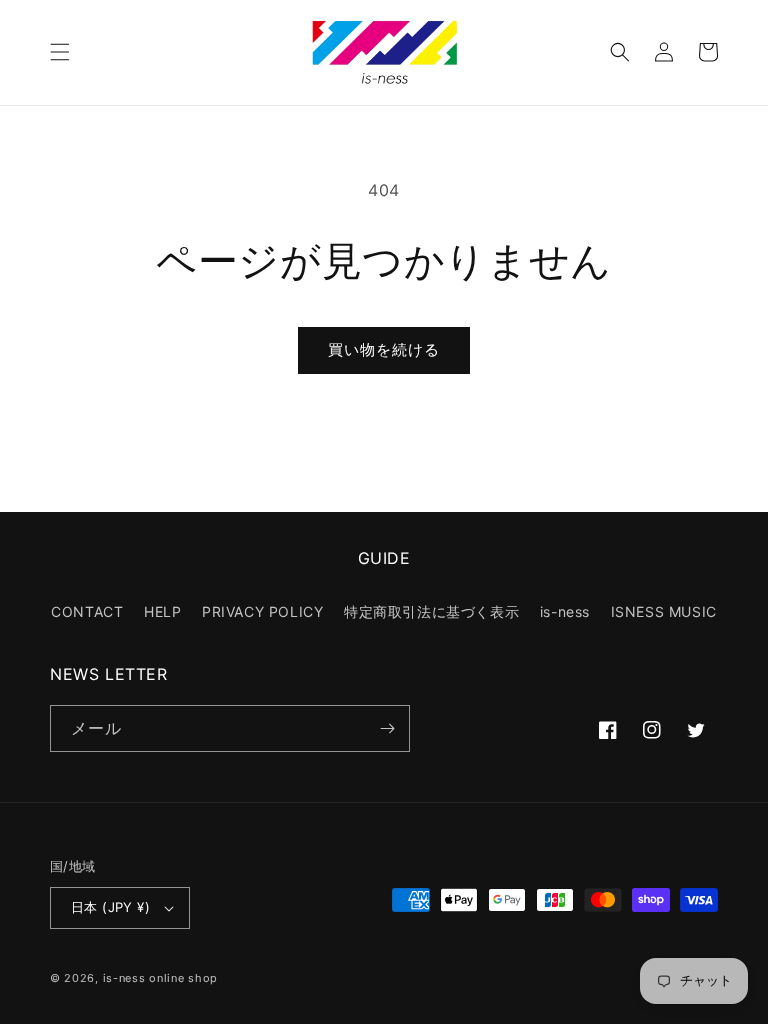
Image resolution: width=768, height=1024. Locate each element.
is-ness (565, 611)
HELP (162, 611)
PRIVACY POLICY (262, 611)
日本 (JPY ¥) (110, 907)
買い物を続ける (384, 349)
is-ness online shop (160, 978)
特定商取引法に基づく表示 (431, 611)
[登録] (387, 728)
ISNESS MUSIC (664, 611)
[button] (60, 52)
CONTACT (87, 611)
